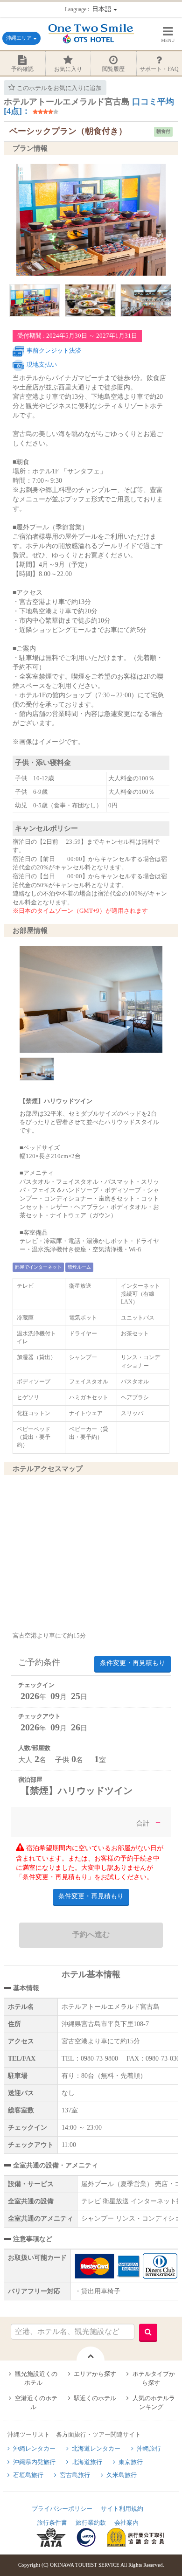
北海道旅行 (87, 2462)
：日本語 (89, 9)
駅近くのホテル (95, 2398)
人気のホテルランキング (154, 2402)
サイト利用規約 (122, 2509)
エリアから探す (95, 2374)
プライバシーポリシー (62, 2509)
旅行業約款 (91, 2523)
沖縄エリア (20, 38)
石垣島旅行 (28, 2475)
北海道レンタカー (96, 2448)
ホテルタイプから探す (154, 2378)
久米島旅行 (122, 2475)
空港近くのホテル (36, 2402)
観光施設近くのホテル (36, 2378)
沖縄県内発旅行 (34, 2462)
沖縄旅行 (149, 2448)
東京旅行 (131, 2462)
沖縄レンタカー (34, 2448)
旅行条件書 (52, 2523)
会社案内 (126, 2523)
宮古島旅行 (75, 2475)
